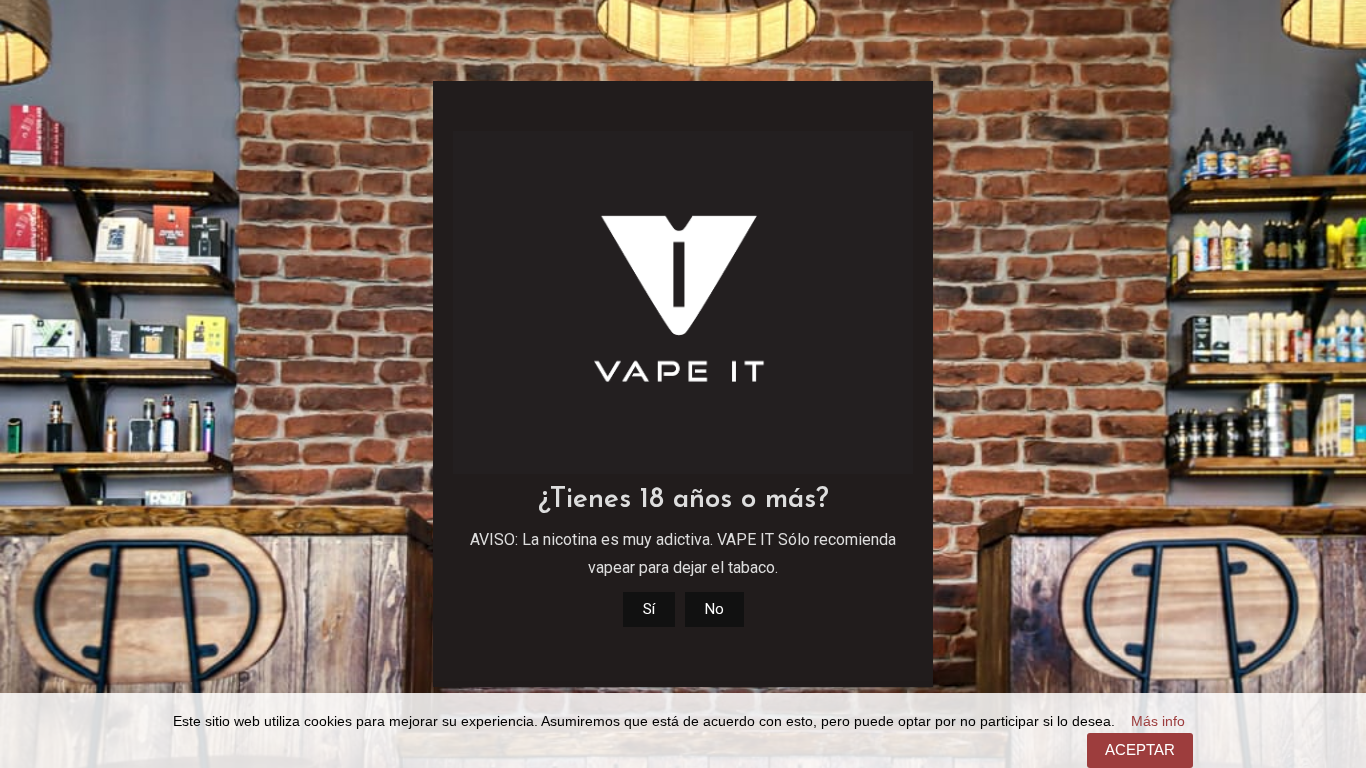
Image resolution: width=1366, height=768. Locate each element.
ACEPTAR (1140, 749)
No (714, 609)
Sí (649, 609)
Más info (1158, 721)
